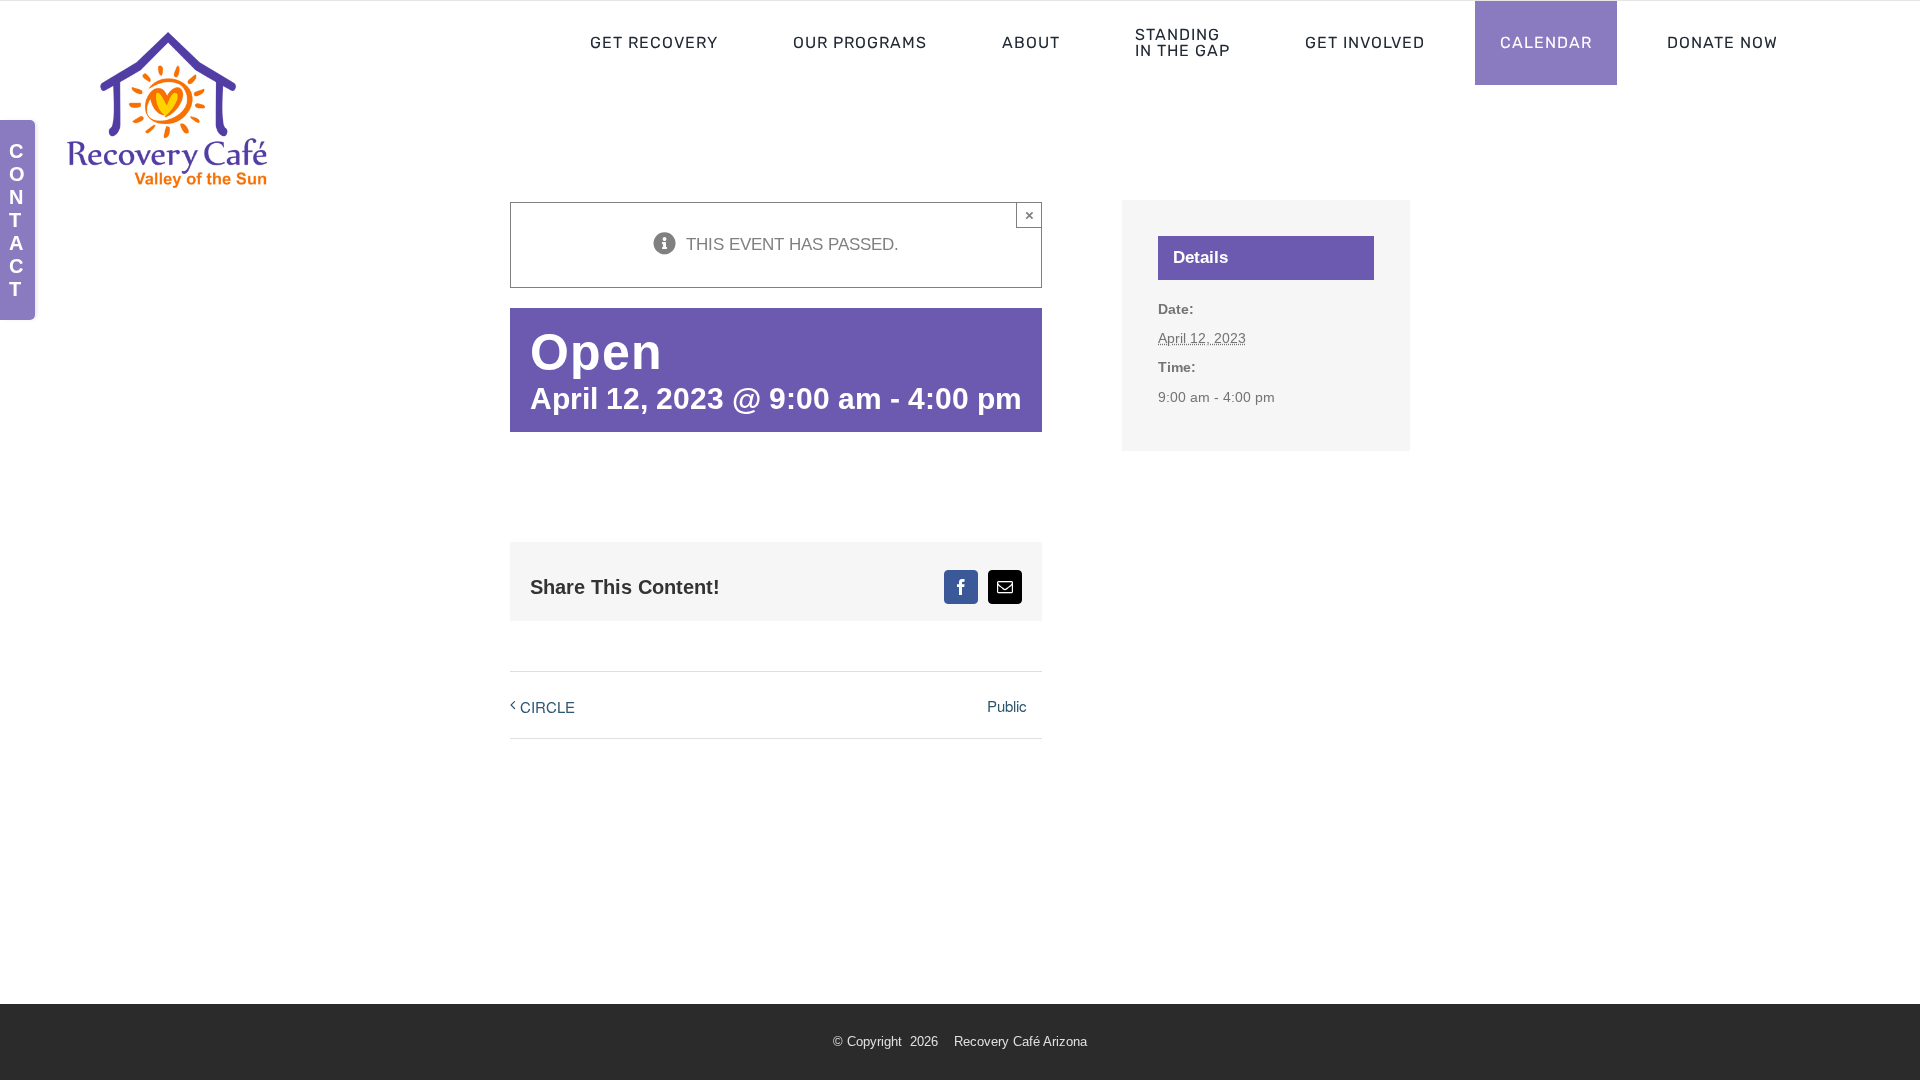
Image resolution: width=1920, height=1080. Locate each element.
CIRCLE (547, 706)
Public (1007, 705)
